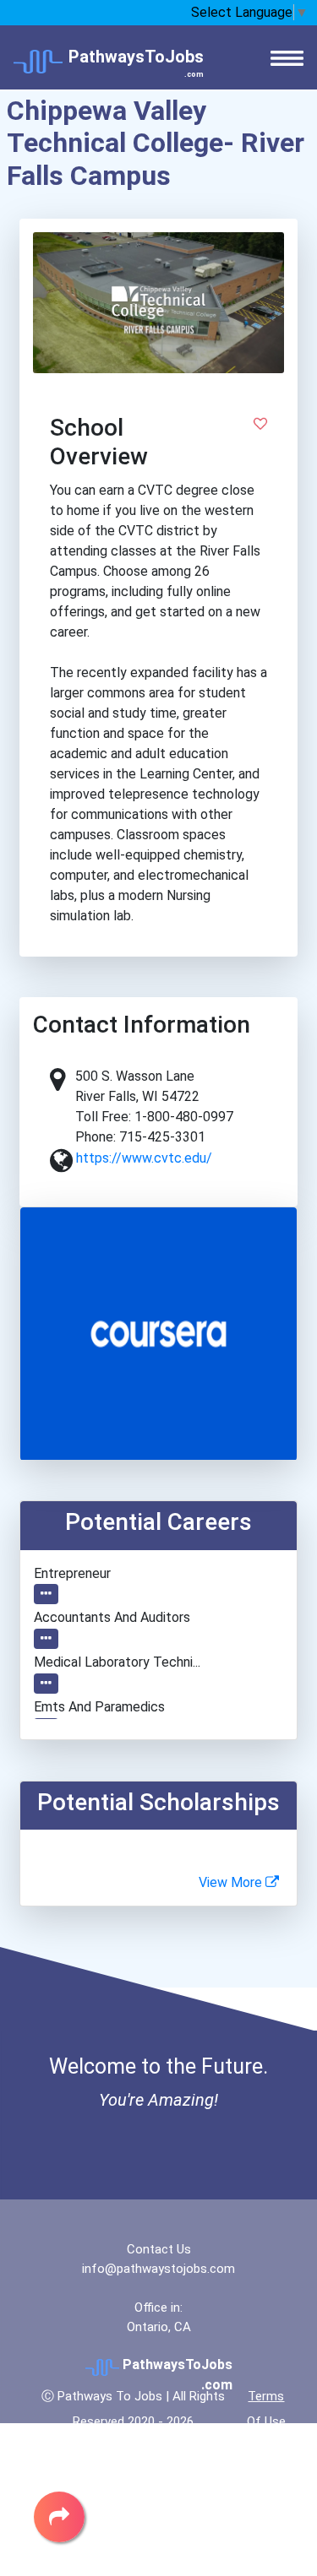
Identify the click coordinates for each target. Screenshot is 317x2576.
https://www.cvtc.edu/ (144, 1158)
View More (232, 1882)
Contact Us (159, 2249)
